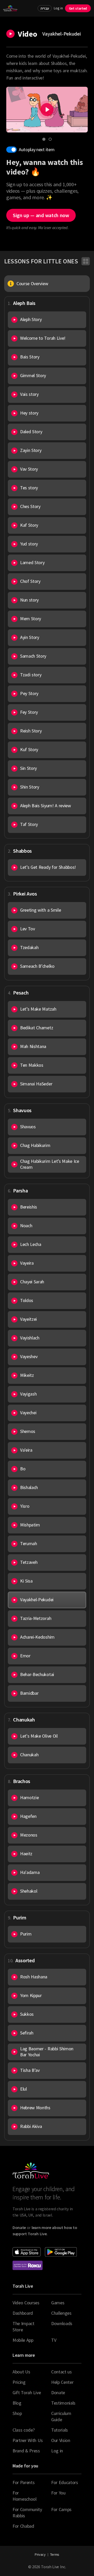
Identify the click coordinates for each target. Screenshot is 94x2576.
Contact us (61, 2372)
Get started (78, 8)
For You (58, 2493)
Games (58, 2303)
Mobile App (23, 2340)
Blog (17, 2403)
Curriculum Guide (61, 2416)
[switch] (11, 150)
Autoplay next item (37, 149)
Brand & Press (26, 2451)
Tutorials (60, 2430)
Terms (55, 2554)
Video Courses (26, 2303)
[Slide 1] (44, 139)
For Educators (65, 2482)
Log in (58, 8)
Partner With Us (28, 2440)
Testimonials (63, 2403)
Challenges (61, 2313)
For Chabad (23, 2526)
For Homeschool (25, 2496)
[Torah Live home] (10, 8)
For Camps (61, 2509)
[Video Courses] (86, 261)
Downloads (62, 2323)
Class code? (23, 2430)
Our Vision (61, 2440)
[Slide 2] (50, 139)
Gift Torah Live (27, 2393)
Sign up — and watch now (41, 215)
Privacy (40, 2554)
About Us (21, 2372)
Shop (17, 2413)
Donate (58, 2393)
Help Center (62, 2382)
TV (54, 2340)
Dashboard (23, 2313)
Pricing (19, 2382)
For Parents (23, 2482)
